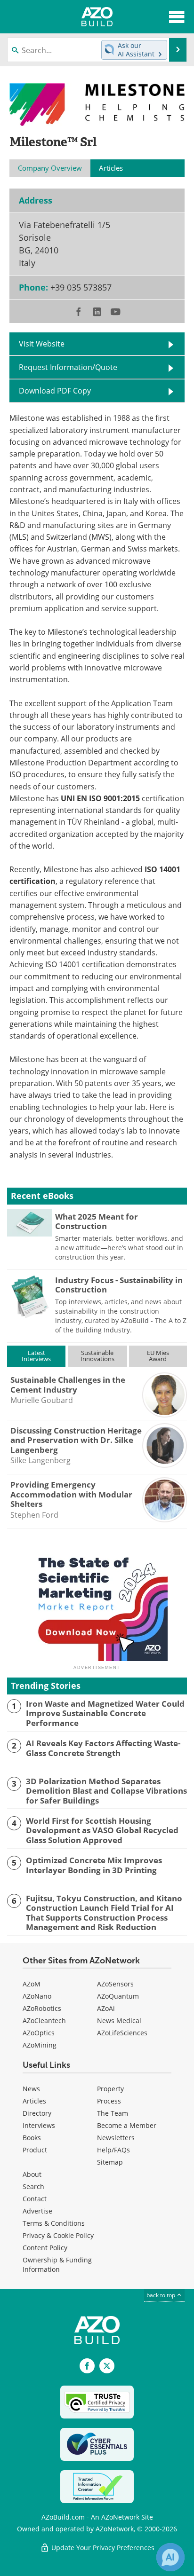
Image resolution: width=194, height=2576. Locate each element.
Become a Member (127, 2125)
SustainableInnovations (97, 1356)
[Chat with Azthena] (170, 2557)
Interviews (39, 2125)
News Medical (119, 2021)
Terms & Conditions (54, 2223)
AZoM (32, 1984)
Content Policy (45, 2248)
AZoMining (40, 2045)
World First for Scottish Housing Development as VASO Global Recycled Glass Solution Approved (102, 1831)
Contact (35, 2199)
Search (33, 2186)
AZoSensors (115, 1984)
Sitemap (110, 2162)
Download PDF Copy (55, 391)
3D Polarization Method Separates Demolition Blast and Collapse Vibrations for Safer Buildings (106, 1791)
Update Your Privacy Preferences (102, 2548)
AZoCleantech (44, 2021)
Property (110, 2089)
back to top (162, 2295)
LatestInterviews (36, 1356)
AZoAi (106, 2008)
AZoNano (37, 1996)
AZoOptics (39, 2033)
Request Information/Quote (68, 367)
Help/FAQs (113, 2150)
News (31, 2089)
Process (109, 2101)
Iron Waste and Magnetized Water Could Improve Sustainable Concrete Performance (105, 1713)
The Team (113, 2113)
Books (32, 2138)
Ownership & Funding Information (57, 2265)
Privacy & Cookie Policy (58, 2235)
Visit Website (42, 344)
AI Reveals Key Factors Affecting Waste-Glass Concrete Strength (103, 1748)
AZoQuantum (118, 1996)
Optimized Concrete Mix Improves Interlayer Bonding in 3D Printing (94, 1865)
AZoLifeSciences (122, 2033)
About (32, 2174)
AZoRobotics (42, 2008)
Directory (37, 2113)
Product (35, 2150)
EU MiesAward (158, 1356)
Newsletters (116, 2138)
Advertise (37, 2211)
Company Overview (50, 168)
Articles (34, 2101)
